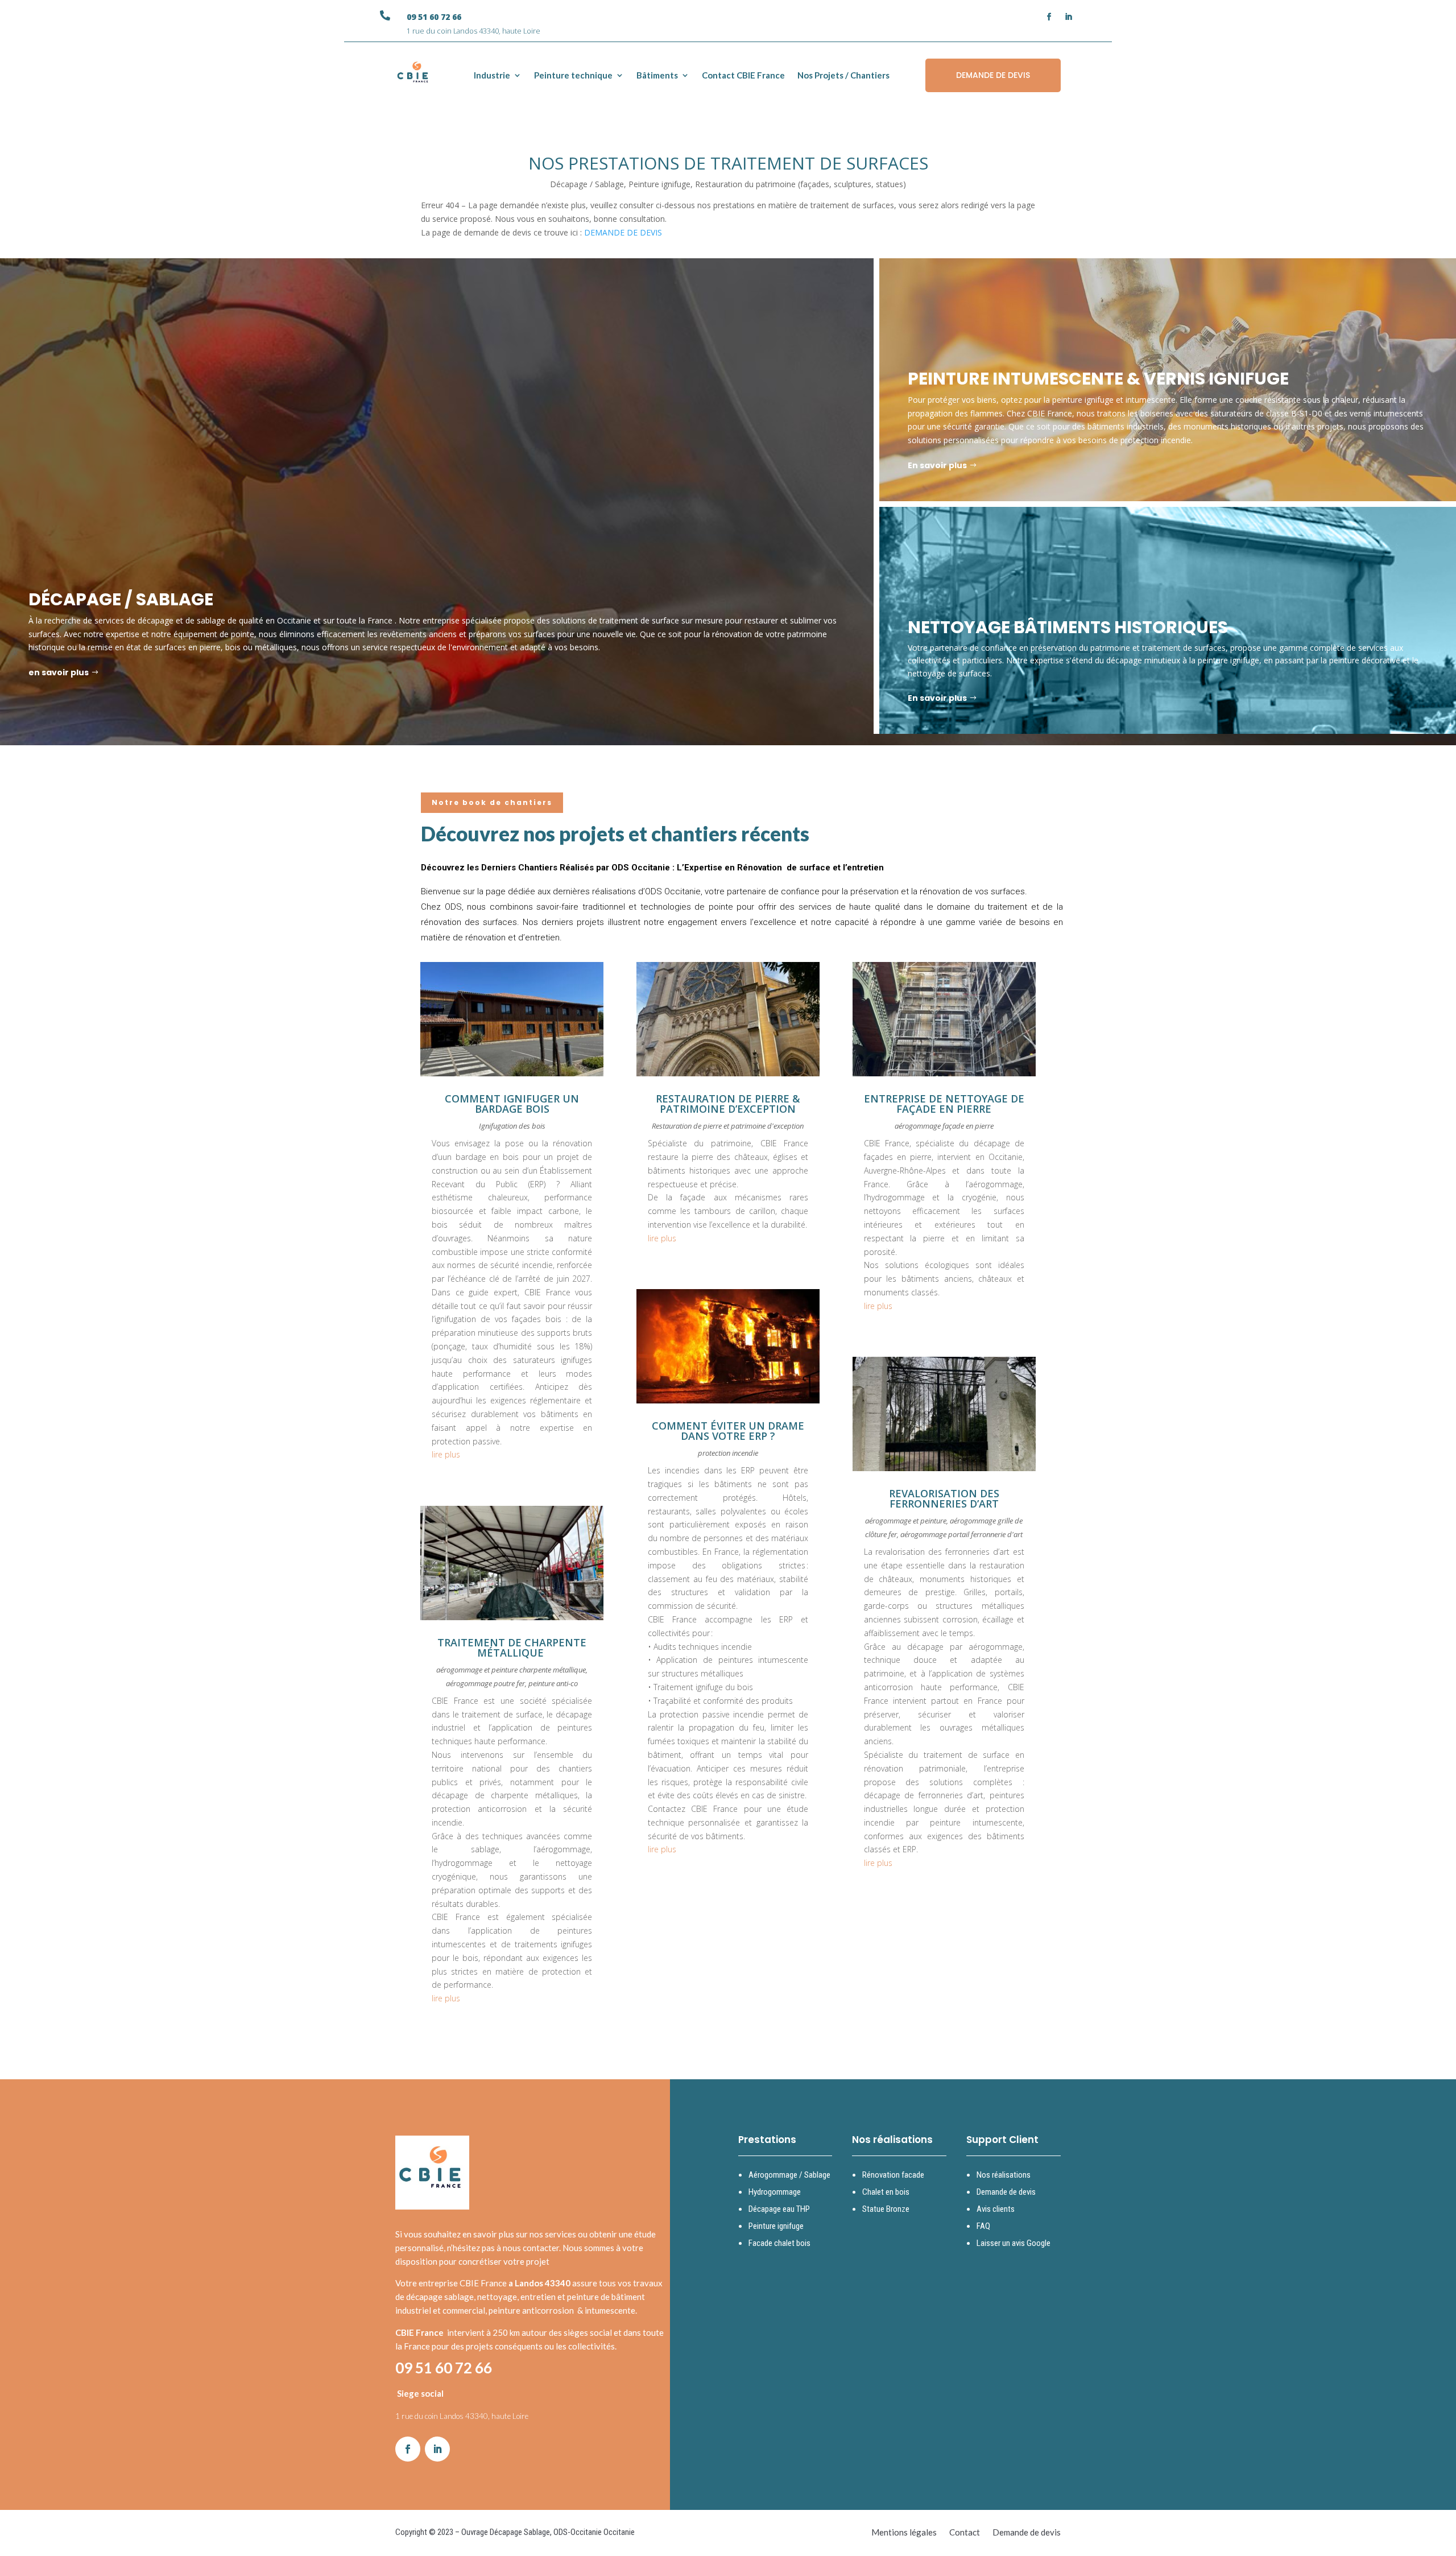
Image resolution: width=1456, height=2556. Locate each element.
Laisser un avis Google (1014, 2243)
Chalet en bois (886, 2192)
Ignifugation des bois (512, 1126)
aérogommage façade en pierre (944, 1126)
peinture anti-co (553, 1683)
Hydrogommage (775, 2192)
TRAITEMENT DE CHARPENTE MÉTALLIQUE (512, 1647)
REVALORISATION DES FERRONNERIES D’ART (944, 1498)
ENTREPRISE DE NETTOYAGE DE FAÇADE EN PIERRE (944, 1104)
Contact (965, 2533)
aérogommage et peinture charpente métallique (511, 1670)
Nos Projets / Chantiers (843, 75)
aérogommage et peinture (906, 1521)
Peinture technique (573, 75)
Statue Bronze (886, 2209)
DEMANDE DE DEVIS (993, 75)
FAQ (983, 2226)
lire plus (446, 1454)
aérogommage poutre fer (485, 1683)
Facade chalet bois (779, 2243)
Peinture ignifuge (776, 2226)
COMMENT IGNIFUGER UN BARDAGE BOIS (512, 1104)
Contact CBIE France (743, 75)
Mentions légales (904, 2533)
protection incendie (728, 1453)
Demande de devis (1006, 2192)
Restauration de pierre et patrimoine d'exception (728, 1126)
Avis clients (996, 2209)
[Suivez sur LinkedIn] (1069, 17)
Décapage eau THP (779, 2209)
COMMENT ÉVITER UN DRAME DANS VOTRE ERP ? (728, 1431)
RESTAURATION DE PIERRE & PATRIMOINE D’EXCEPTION (728, 1104)
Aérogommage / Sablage (789, 2175)
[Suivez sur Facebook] (1049, 17)
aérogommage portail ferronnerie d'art (961, 1534)
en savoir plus (59, 672)
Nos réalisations (1004, 2175)
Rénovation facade (893, 2175)
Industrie (492, 75)
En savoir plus (937, 465)
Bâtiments (657, 75)
